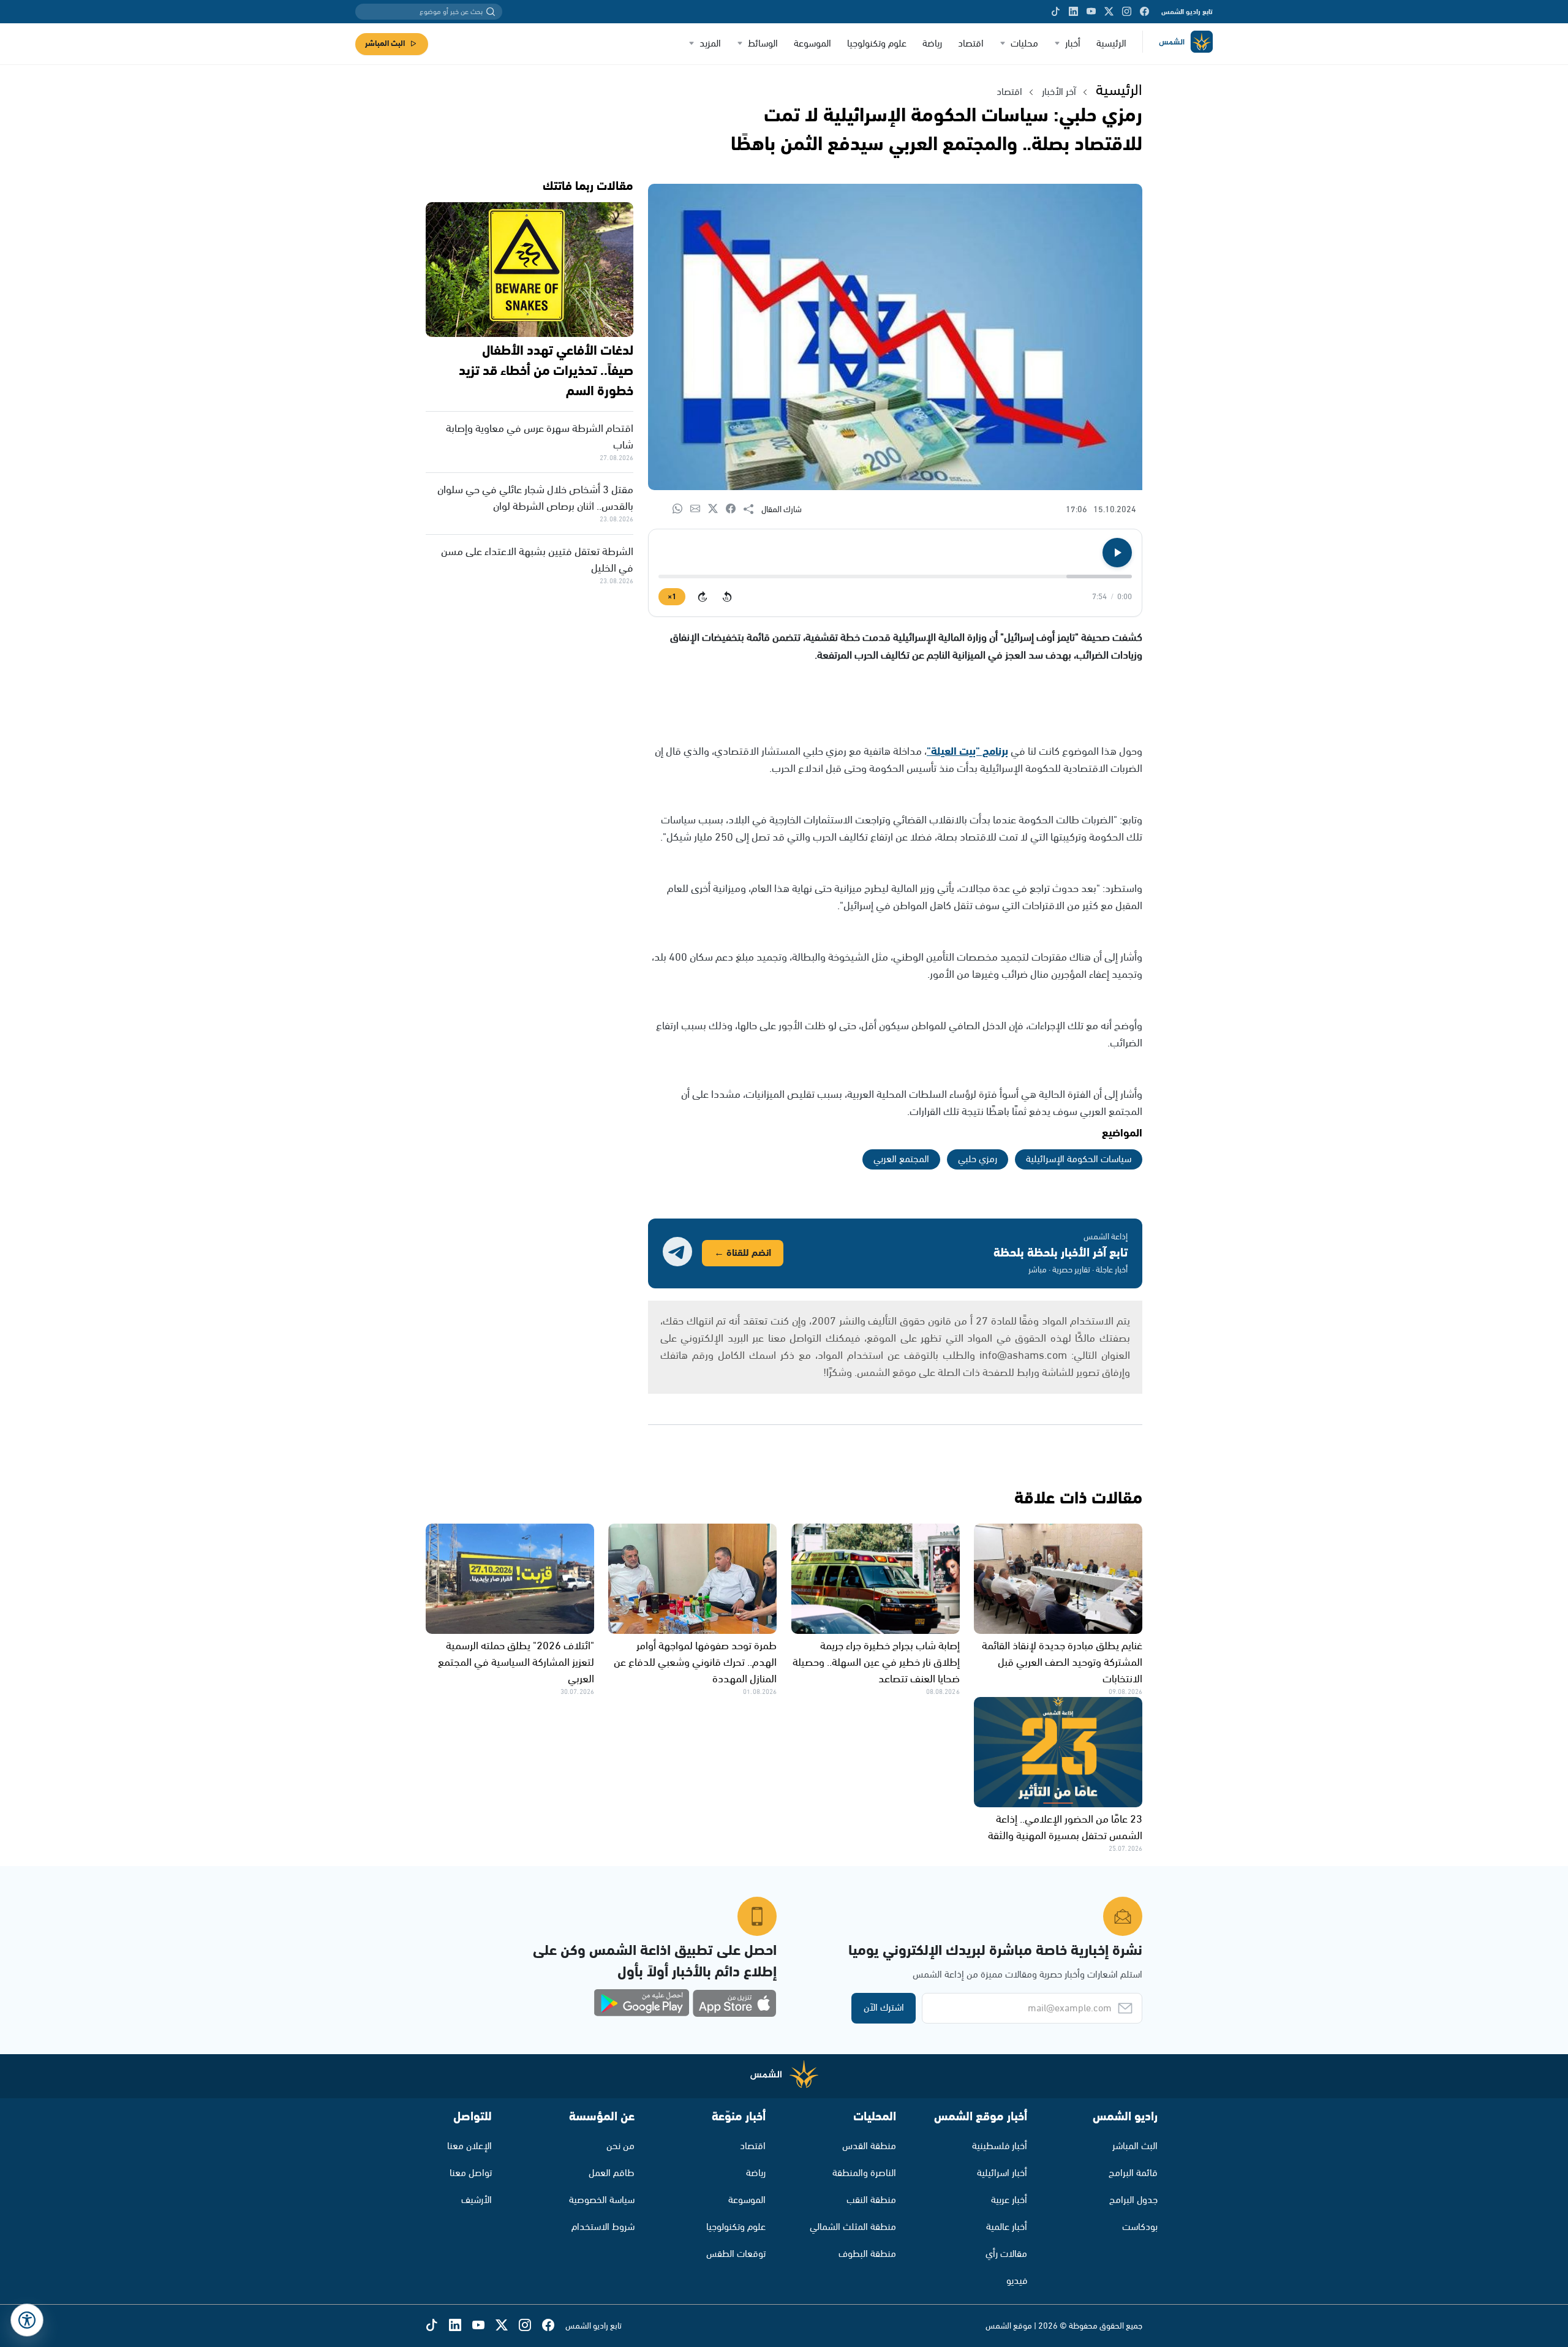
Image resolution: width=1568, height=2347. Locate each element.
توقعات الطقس (736, 2254)
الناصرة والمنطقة (864, 2173)
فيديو (1017, 2281)
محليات (1024, 44)
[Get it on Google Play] (642, 2003)
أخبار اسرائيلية (1002, 2173)
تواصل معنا (471, 2173)
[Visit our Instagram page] (1127, 12)
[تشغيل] (1117, 553)
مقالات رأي (1006, 2254)
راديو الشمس (1125, 2117)
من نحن (620, 2146)
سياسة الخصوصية (602, 2200)
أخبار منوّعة (739, 2117)
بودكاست (1140, 2227)
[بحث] (491, 12)
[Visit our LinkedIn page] (1073, 12)
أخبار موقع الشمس (981, 2117)
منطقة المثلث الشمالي (853, 2227)
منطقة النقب (871, 2200)
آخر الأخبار (1059, 92)
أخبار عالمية (1007, 2227)
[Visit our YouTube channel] (1091, 12)
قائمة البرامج (1133, 2173)
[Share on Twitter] (717, 509)
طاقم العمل (612, 2173)
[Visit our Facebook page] (1144, 12)
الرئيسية (1111, 44)
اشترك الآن (884, 2008)
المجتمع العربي (901, 1159)
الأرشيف (477, 2200)
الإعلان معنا (469, 2146)
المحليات (875, 2117)
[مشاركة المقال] (752, 510)
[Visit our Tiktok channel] (1056, 12)
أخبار (1073, 44)
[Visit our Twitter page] (1109, 12)
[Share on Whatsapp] (681, 509)
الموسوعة (812, 44)
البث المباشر (385, 44)
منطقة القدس (869, 2146)
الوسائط (763, 44)
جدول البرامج (1133, 2200)
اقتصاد (971, 44)
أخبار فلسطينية (1000, 2146)
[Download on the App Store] (734, 2003)
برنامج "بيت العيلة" (967, 752)
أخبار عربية (1009, 2200)
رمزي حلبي (978, 1159)
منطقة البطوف (867, 2254)
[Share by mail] (699, 509)
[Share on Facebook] (735, 509)
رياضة (932, 44)
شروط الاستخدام (603, 2227)
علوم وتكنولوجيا (877, 44)
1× (672, 597)
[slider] (895, 576)
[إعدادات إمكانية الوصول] (27, 2320)
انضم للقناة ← (743, 1253)
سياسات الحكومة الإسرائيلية (1079, 1159)
